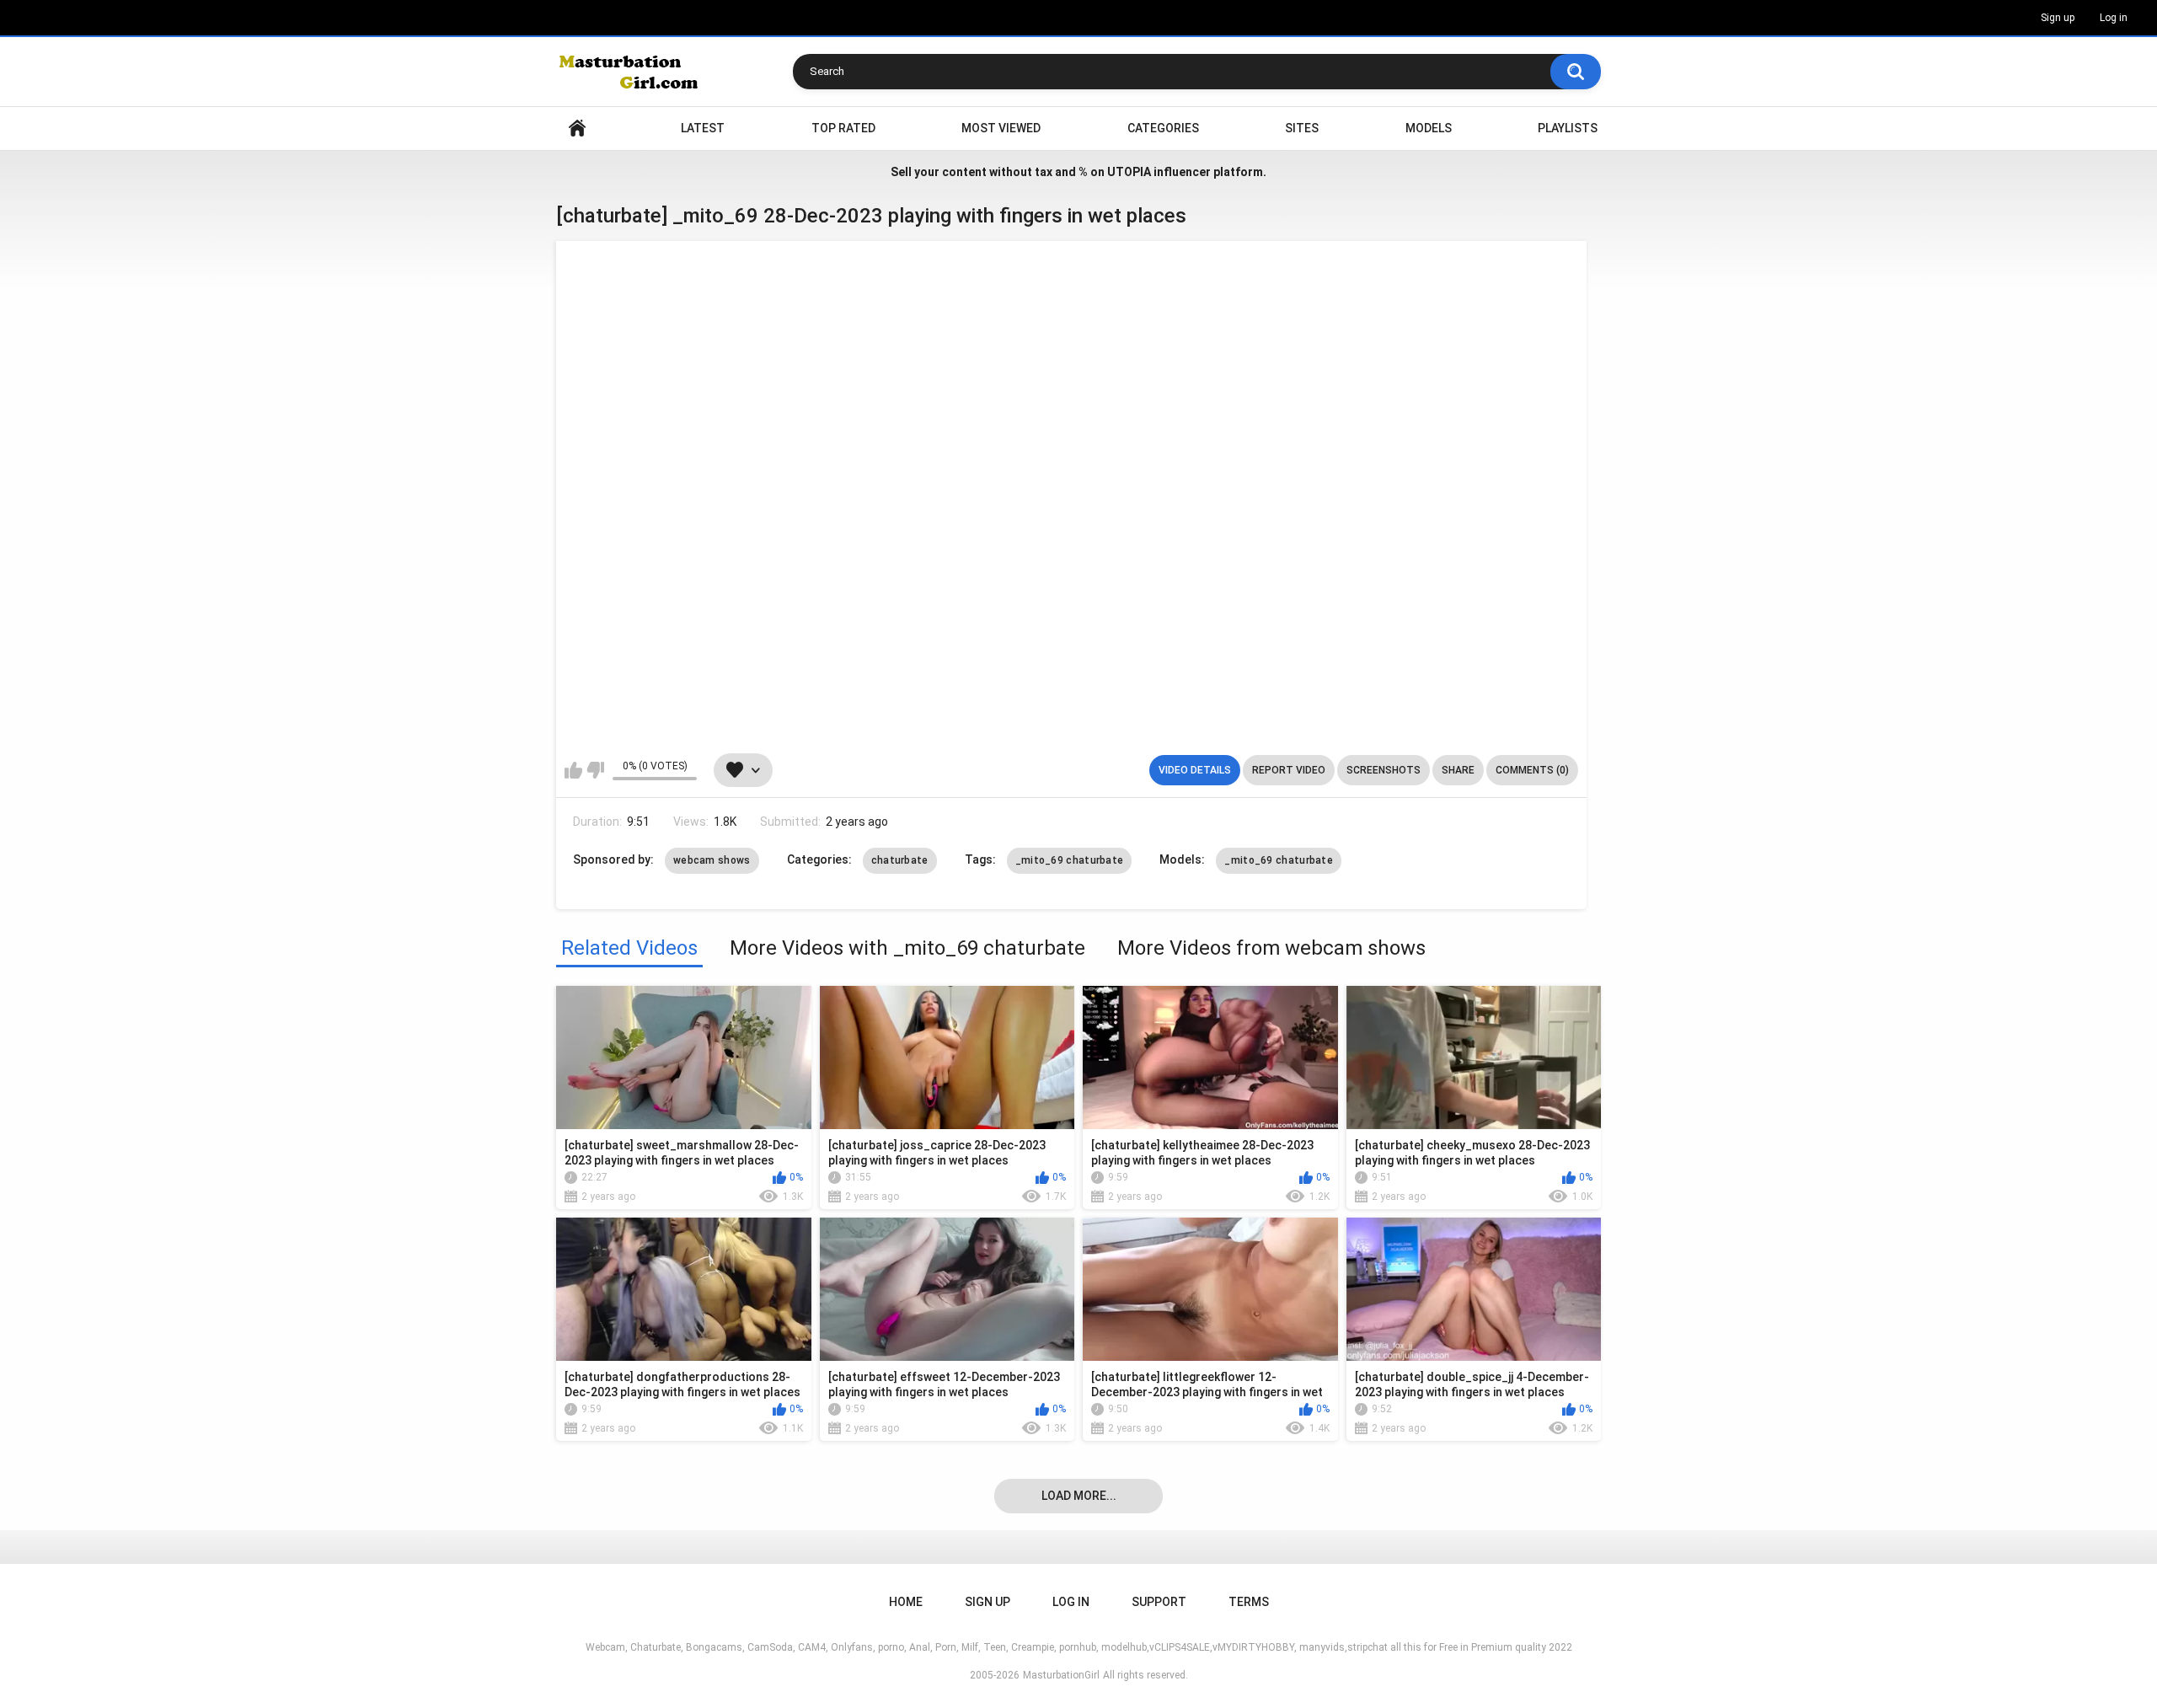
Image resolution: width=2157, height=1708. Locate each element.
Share (1458, 770)
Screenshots (1384, 770)
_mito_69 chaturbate (1070, 860)
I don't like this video (595, 770)
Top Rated (843, 128)
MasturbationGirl (1061, 1675)
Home (577, 129)
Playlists (1568, 128)
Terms (1249, 1602)
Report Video (1289, 770)
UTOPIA (1129, 172)
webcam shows (712, 860)
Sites (1302, 128)
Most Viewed (1001, 128)
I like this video (573, 770)
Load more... (1079, 1496)
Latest (703, 128)
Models (1429, 128)
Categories (1163, 128)
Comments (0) (1532, 770)
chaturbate (900, 860)
